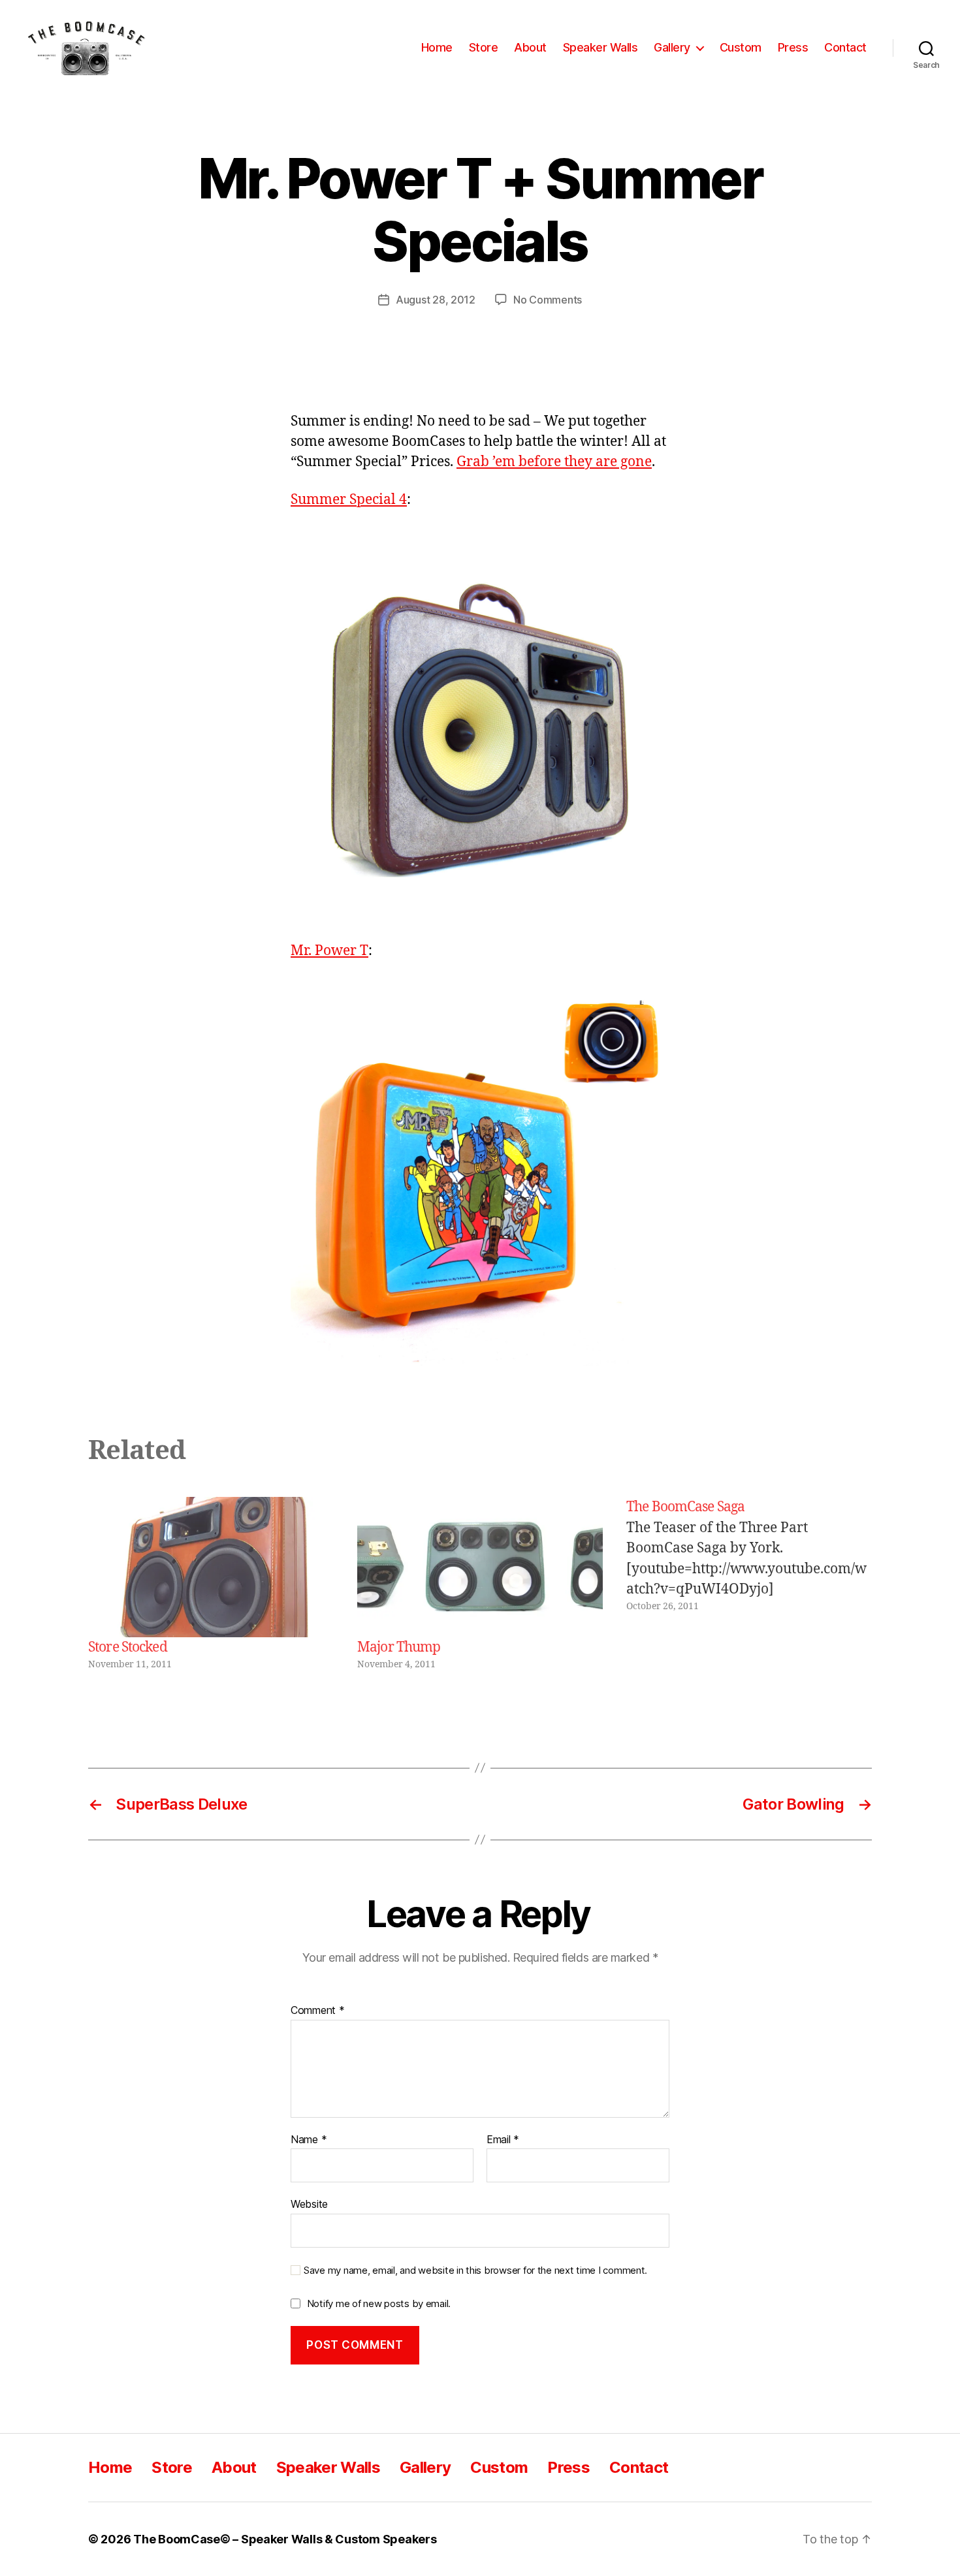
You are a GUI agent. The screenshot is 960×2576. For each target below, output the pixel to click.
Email (503, 2140)
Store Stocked (128, 1647)
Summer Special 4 (349, 500)
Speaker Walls (600, 47)
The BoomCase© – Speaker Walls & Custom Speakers (285, 2539)
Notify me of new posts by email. (379, 2303)
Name (309, 2140)
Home (437, 47)
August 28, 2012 (436, 300)
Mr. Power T (329, 951)
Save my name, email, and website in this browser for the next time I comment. (475, 2270)
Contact (845, 47)
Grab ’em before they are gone (554, 462)
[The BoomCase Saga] (749, 1584)
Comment (318, 2011)
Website (309, 2204)
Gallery (672, 47)
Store (484, 47)
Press (793, 47)
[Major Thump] (480, 1567)
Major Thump (399, 1647)
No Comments (548, 300)
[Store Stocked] (211, 1567)
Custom (741, 47)
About (530, 47)
